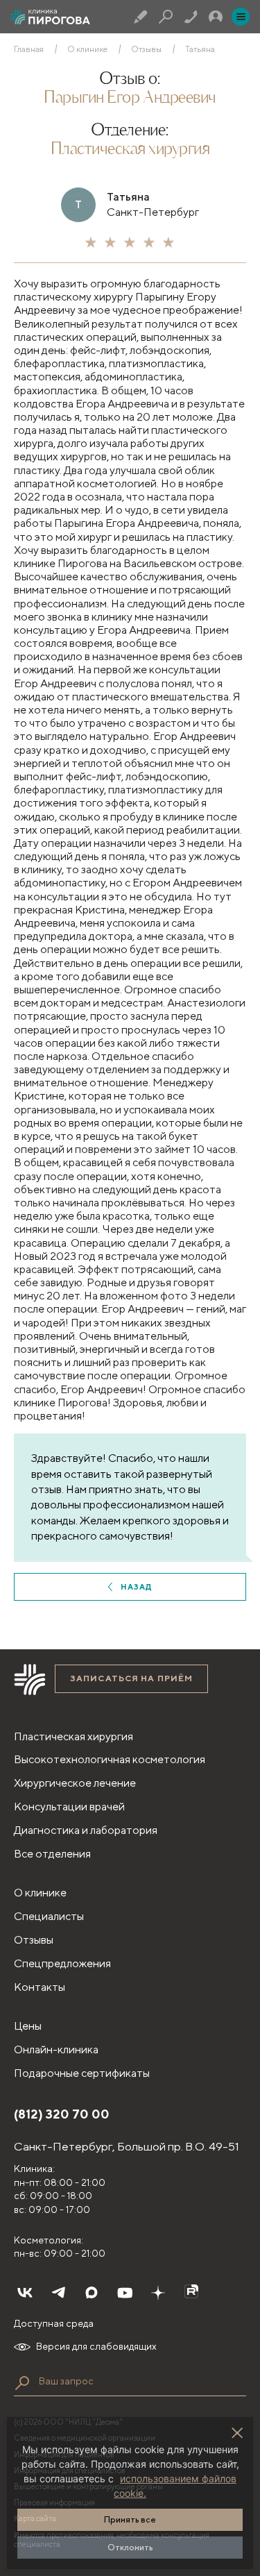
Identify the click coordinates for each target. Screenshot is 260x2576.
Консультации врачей (69, 1807)
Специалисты (49, 1916)
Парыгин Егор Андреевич (130, 99)
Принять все (130, 2519)
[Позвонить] (191, 17)
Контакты (40, 1987)
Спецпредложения (62, 1963)
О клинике (87, 49)
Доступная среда (54, 2323)
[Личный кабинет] (216, 17)
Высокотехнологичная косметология (110, 1759)
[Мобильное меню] (241, 17)
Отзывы (146, 49)
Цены (28, 2026)
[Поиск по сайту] (22, 2383)
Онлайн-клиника (56, 2049)
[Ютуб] (125, 2293)
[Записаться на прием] (141, 17)
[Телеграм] (58, 2293)
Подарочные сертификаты (82, 2073)
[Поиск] (166, 17)
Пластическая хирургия (130, 150)
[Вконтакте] (25, 2293)
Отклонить (130, 2547)
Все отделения (52, 1854)
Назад (137, 1586)
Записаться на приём (131, 1678)
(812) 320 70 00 (62, 2114)
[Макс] (92, 2293)
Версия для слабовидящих (96, 2346)
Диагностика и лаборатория (86, 1830)
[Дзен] (158, 2293)
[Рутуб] (191, 2293)
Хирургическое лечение (75, 1783)
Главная (29, 49)
